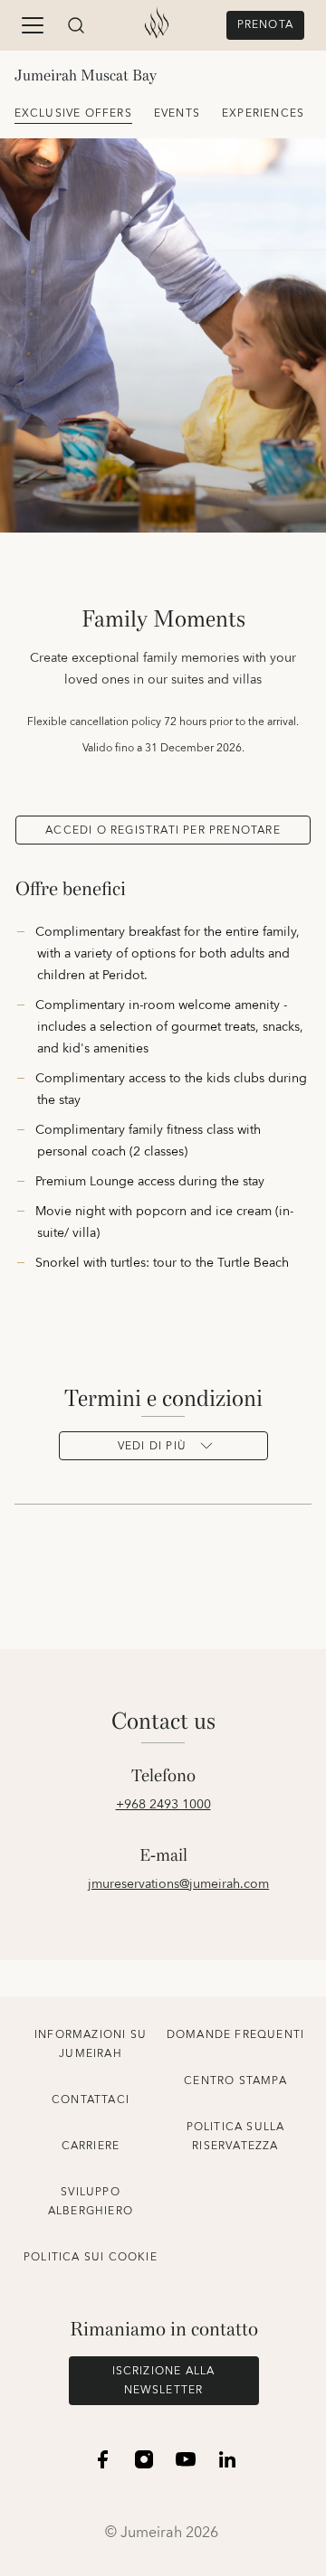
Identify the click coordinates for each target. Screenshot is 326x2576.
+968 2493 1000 (163, 1805)
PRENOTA (265, 25)
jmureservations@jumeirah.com (178, 1884)
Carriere (91, 2146)
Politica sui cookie (91, 2257)
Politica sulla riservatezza (236, 2137)
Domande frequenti (235, 2035)
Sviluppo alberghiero (91, 2202)
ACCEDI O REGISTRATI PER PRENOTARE (163, 830)
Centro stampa (235, 2081)
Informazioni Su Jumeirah (91, 2044)
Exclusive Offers (73, 113)
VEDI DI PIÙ (152, 1446)
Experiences (263, 113)
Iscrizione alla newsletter (164, 2381)
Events (177, 113)
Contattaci (91, 2100)
